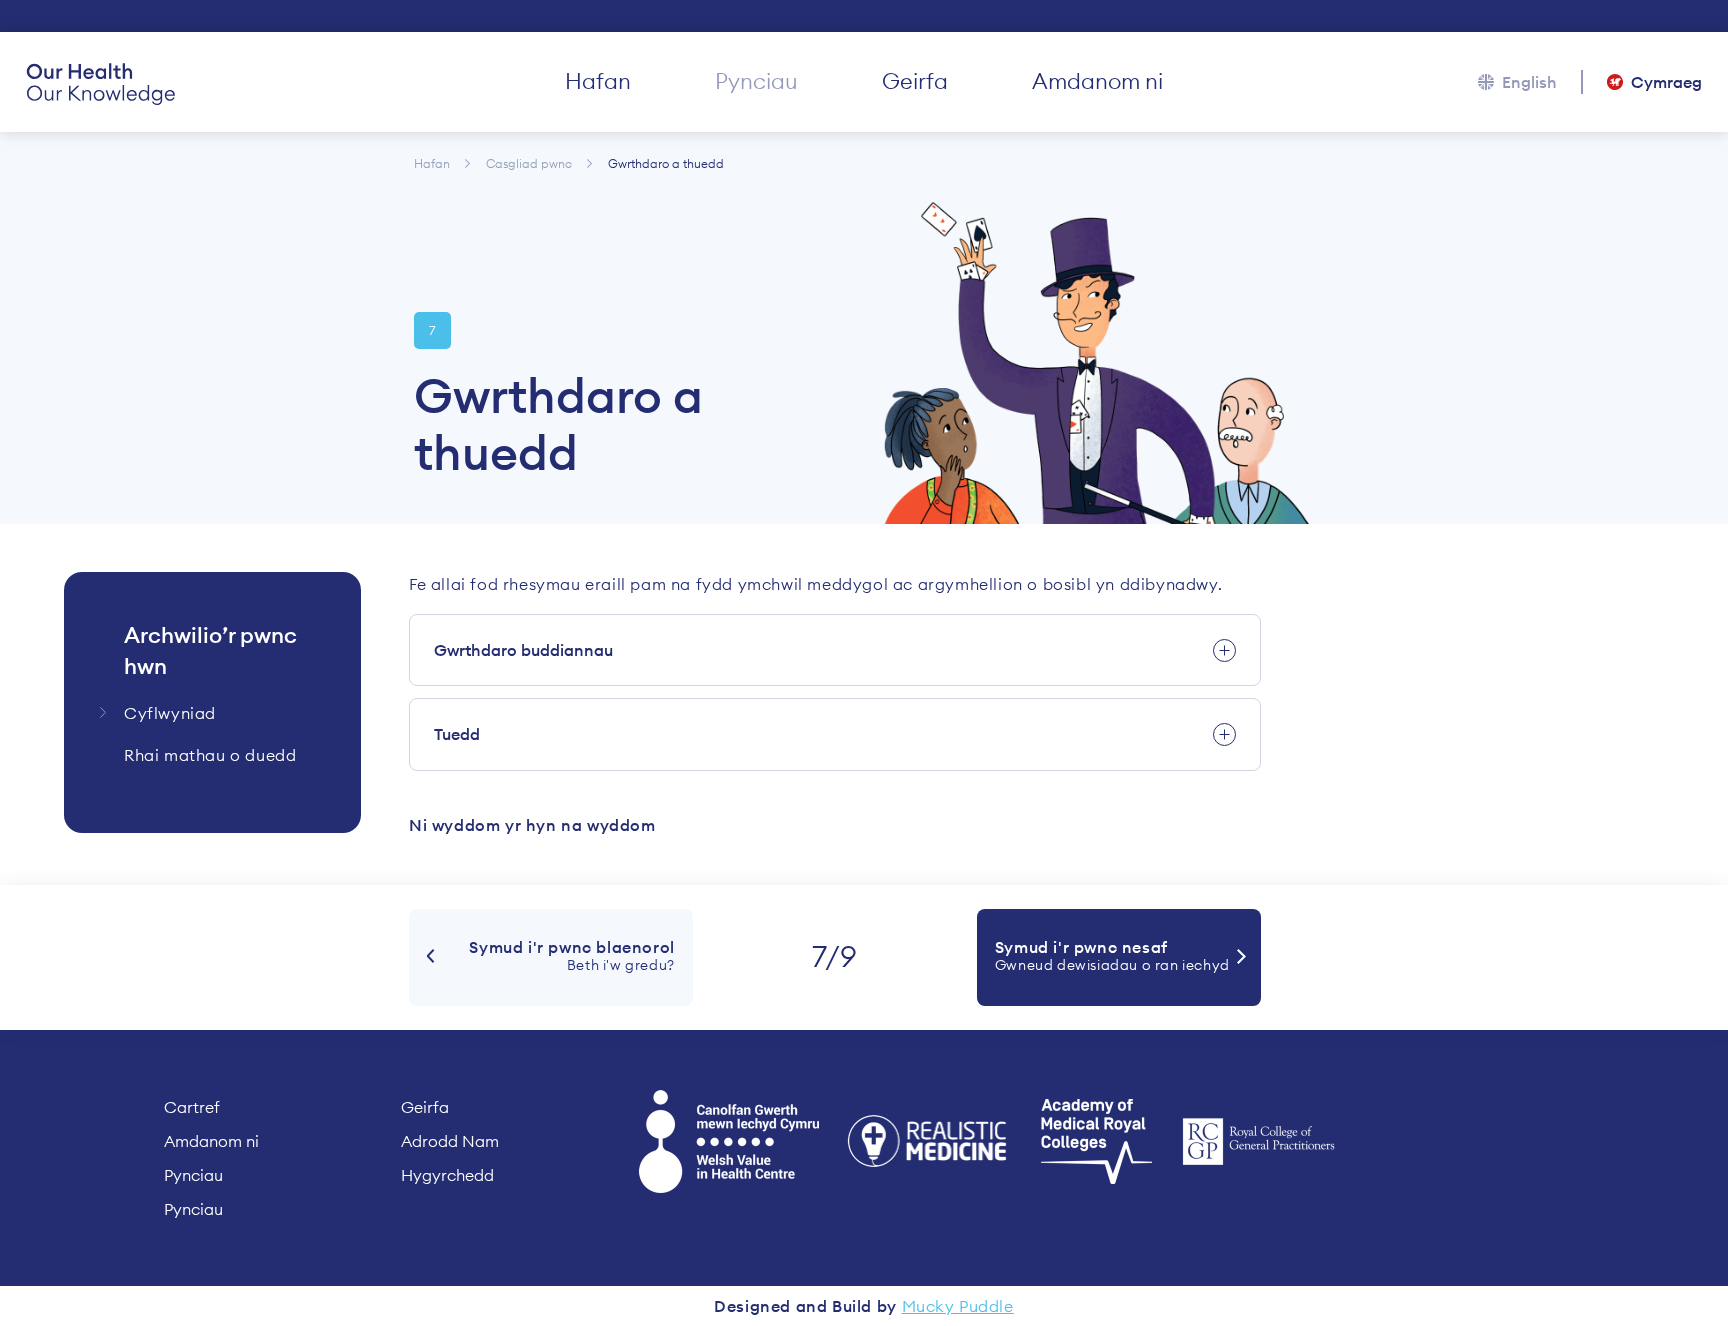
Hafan (598, 81)
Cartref (192, 1107)
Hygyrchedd (447, 1175)
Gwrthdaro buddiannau (523, 650)
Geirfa (915, 81)
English (1529, 82)
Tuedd (457, 734)
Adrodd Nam (450, 1141)
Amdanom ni (1097, 81)
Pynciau (756, 81)
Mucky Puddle (958, 1306)
